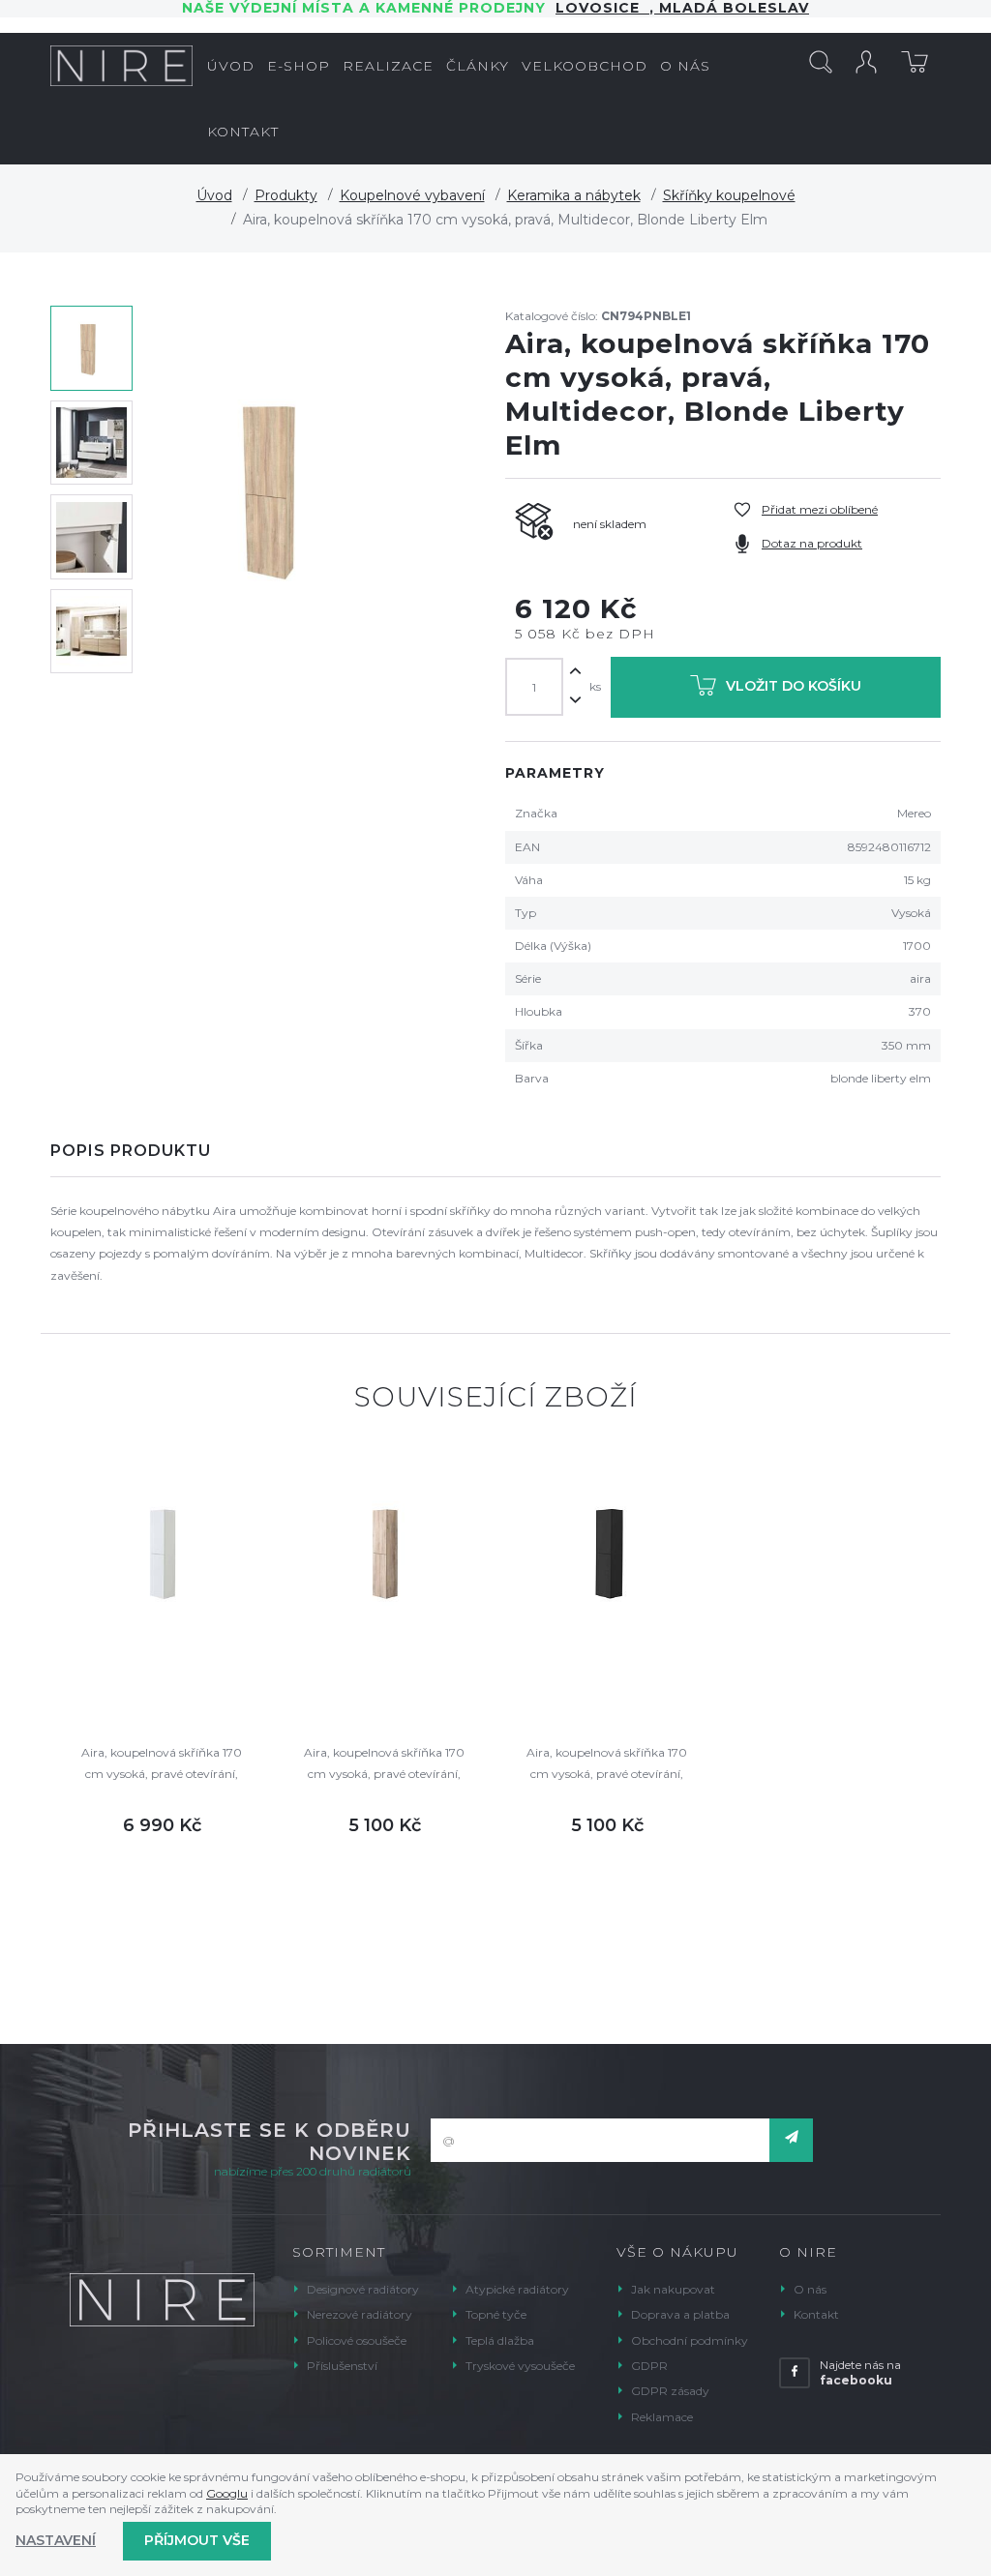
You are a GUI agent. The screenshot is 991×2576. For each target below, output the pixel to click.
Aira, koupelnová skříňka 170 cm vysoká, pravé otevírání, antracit (607, 1765)
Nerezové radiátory (360, 2314)
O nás (810, 2289)
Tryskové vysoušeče (520, 2366)
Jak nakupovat (673, 2289)
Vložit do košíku (794, 686)
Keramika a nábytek (574, 195)
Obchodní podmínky (690, 2340)
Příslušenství (342, 2366)
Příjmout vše (197, 2540)
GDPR (649, 2366)
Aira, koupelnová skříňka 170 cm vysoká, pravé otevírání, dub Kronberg (384, 1765)
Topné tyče (496, 2314)
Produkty (286, 195)
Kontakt (816, 2314)
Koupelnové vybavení (412, 195)
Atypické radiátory (517, 2289)
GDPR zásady (670, 2391)
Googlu (227, 2493)
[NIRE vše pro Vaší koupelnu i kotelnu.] (121, 66)
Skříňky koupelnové (729, 195)
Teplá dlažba (500, 2340)
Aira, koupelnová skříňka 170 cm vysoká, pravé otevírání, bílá (162, 1765)
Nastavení (56, 2540)
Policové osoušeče (357, 2340)
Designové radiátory (363, 2289)
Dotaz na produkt (812, 543)
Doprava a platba (680, 2314)
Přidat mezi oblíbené (820, 509)
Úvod (214, 195)
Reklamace (662, 2417)
